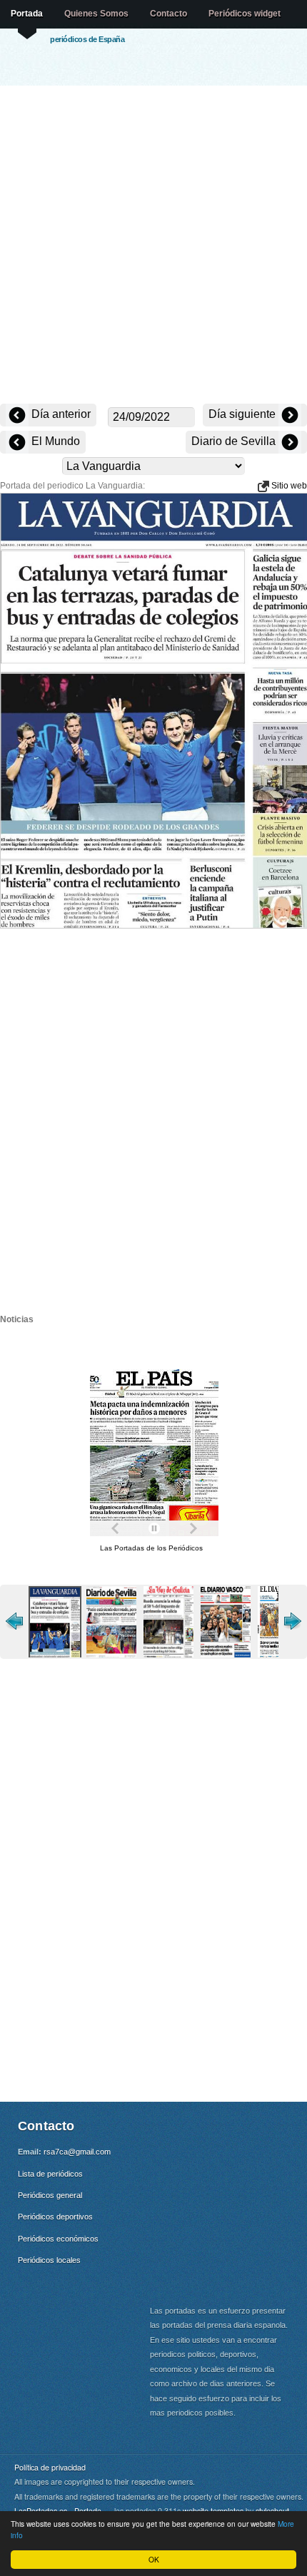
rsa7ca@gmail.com (77, 2152)
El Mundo (54, 441)
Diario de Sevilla (235, 441)
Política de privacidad (50, 2467)
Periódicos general (50, 2195)
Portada (27, 14)
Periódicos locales (49, 2260)
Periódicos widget (245, 14)
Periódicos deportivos (55, 2217)
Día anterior (60, 414)
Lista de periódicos (50, 2174)
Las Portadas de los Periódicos (151, 1548)
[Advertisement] (153, 246)
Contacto (168, 14)
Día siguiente (243, 414)
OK (154, 2559)
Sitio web (288, 486)
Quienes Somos (96, 14)
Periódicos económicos (58, 2239)
